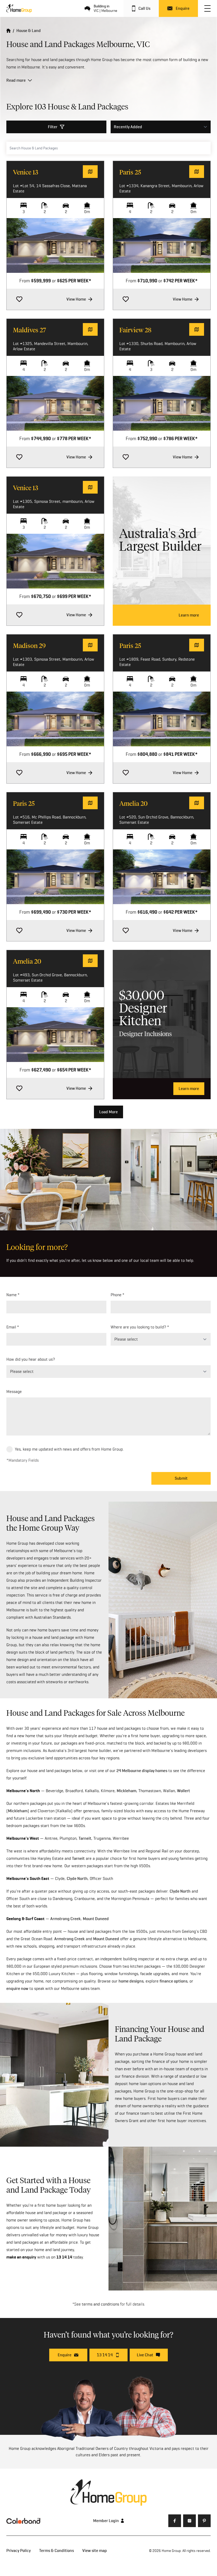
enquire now (17, 1988)
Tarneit (85, 1838)
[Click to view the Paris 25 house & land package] (162, 245)
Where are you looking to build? (138, 1327)
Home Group (171, 2551)
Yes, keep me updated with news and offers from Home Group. (69, 1449)
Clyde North (77, 1878)
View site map (95, 2550)
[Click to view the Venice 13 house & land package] (55, 245)
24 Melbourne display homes (142, 1771)
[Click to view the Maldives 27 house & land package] (55, 403)
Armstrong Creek (65, 1919)
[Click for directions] (90, 172)
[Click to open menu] (207, 8)
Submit (181, 1478)
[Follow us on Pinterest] (204, 2521)
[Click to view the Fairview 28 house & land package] (162, 403)
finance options (173, 1981)
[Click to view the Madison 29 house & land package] (55, 719)
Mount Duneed (96, 1919)
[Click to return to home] (19, 8)
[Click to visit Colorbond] (23, 2521)
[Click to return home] (8, 31)
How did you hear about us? (31, 1359)
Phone (116, 1295)
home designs (131, 1981)
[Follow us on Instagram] (189, 2521)
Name (12, 1295)
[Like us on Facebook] (175, 2521)
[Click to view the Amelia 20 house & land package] (162, 877)
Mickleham (126, 1791)
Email (11, 1327)
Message (14, 1391)
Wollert (184, 1791)
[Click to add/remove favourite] (19, 299)
